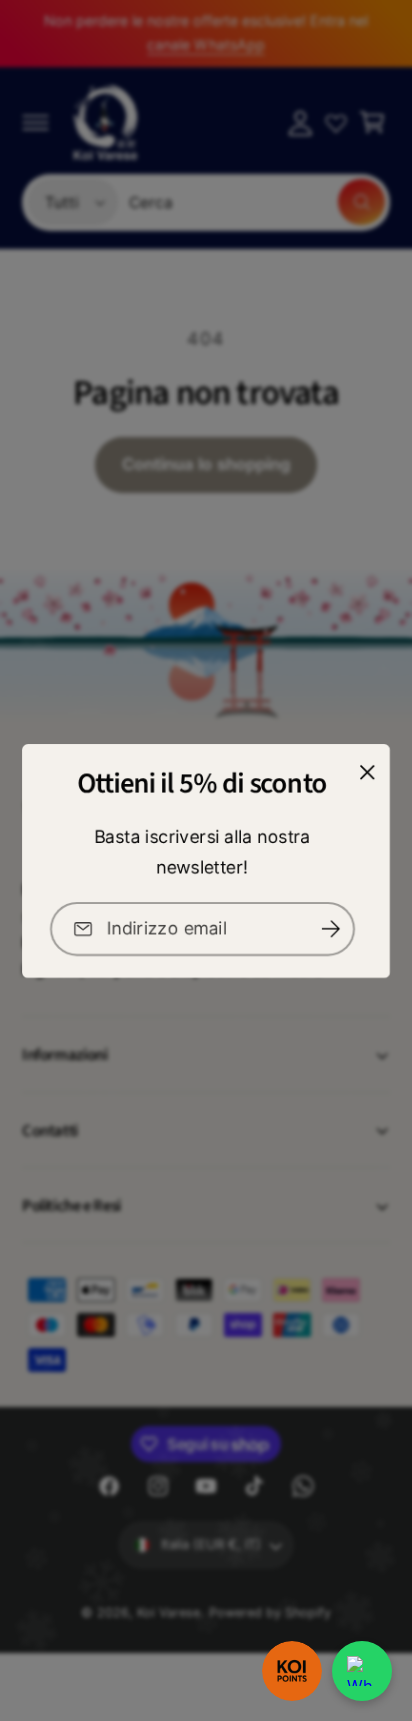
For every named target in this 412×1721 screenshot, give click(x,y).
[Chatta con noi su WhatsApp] (362, 1671)
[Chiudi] (367, 772)
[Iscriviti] (331, 929)
